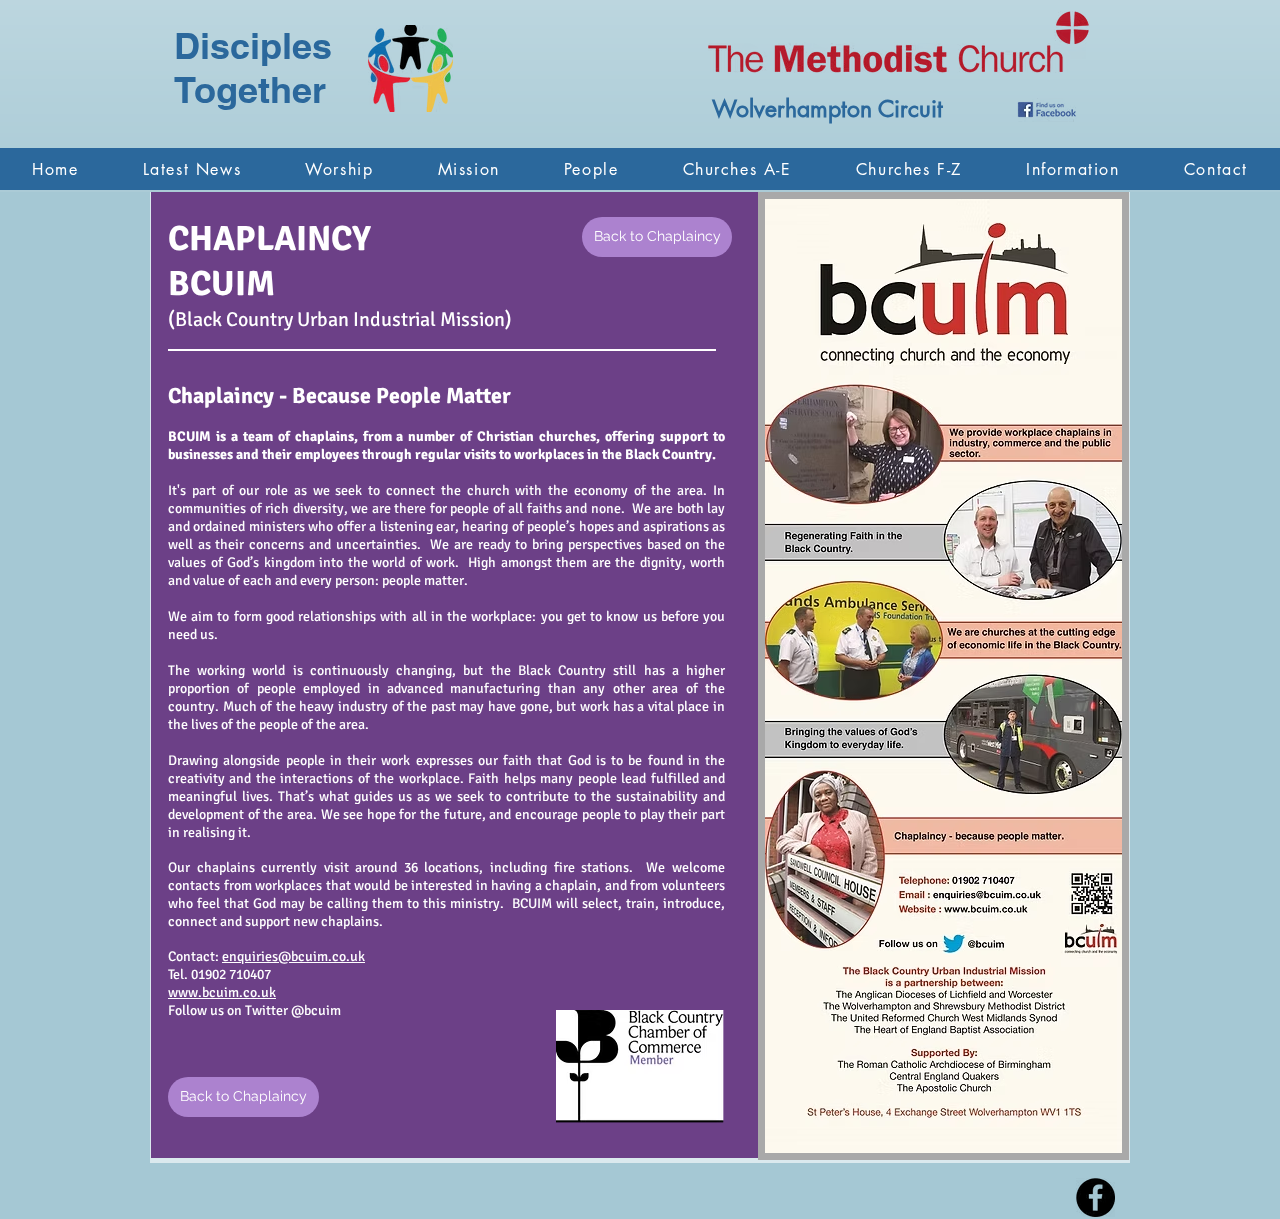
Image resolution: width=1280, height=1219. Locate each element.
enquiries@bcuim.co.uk (293, 956)
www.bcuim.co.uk (222, 992)
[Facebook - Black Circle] (1095, 1197)
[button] (339, 169)
